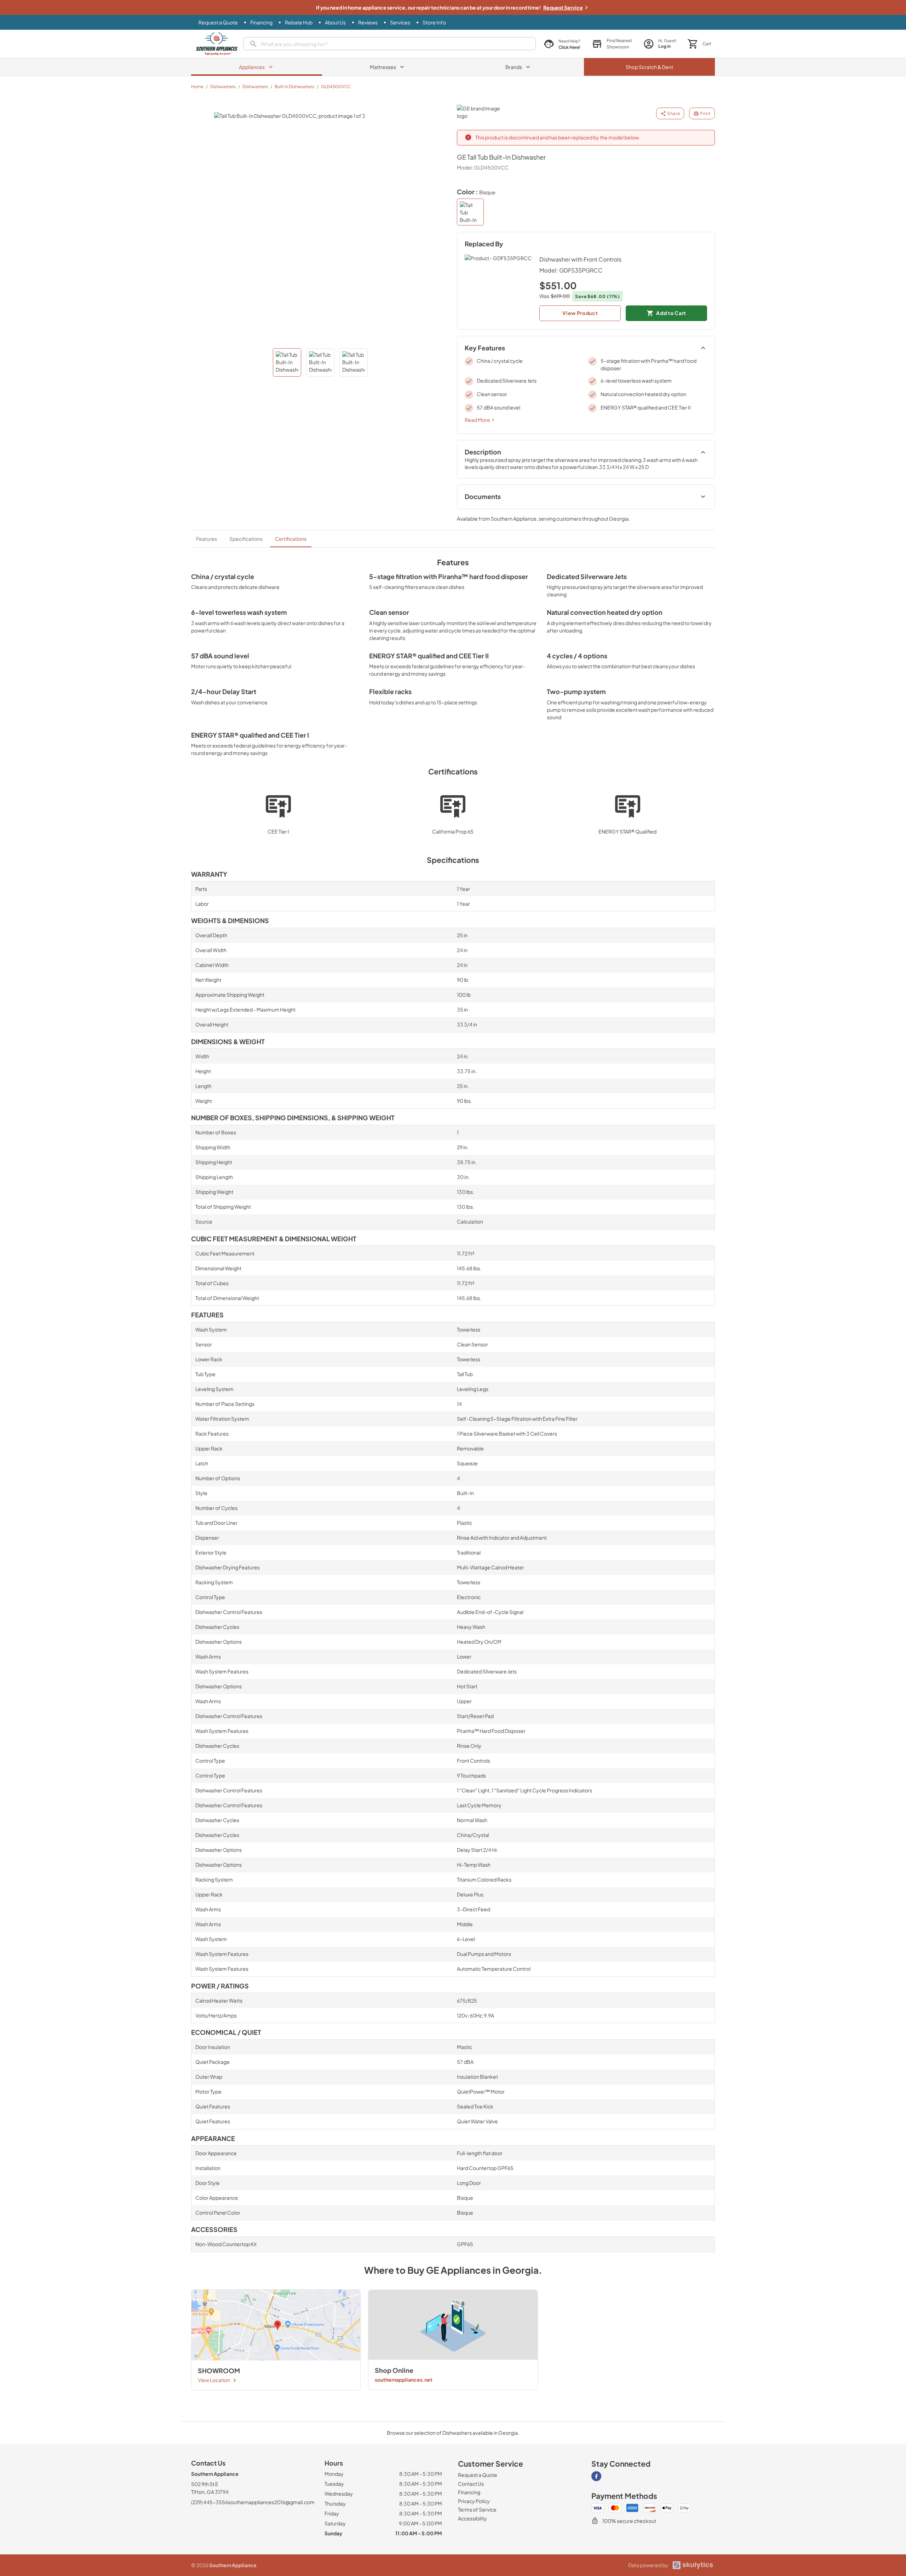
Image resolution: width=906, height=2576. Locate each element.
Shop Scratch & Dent (649, 67)
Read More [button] (477, 420)
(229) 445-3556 (210, 2502)
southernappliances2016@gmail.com (271, 2502)
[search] (390, 44)
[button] (612, 44)
